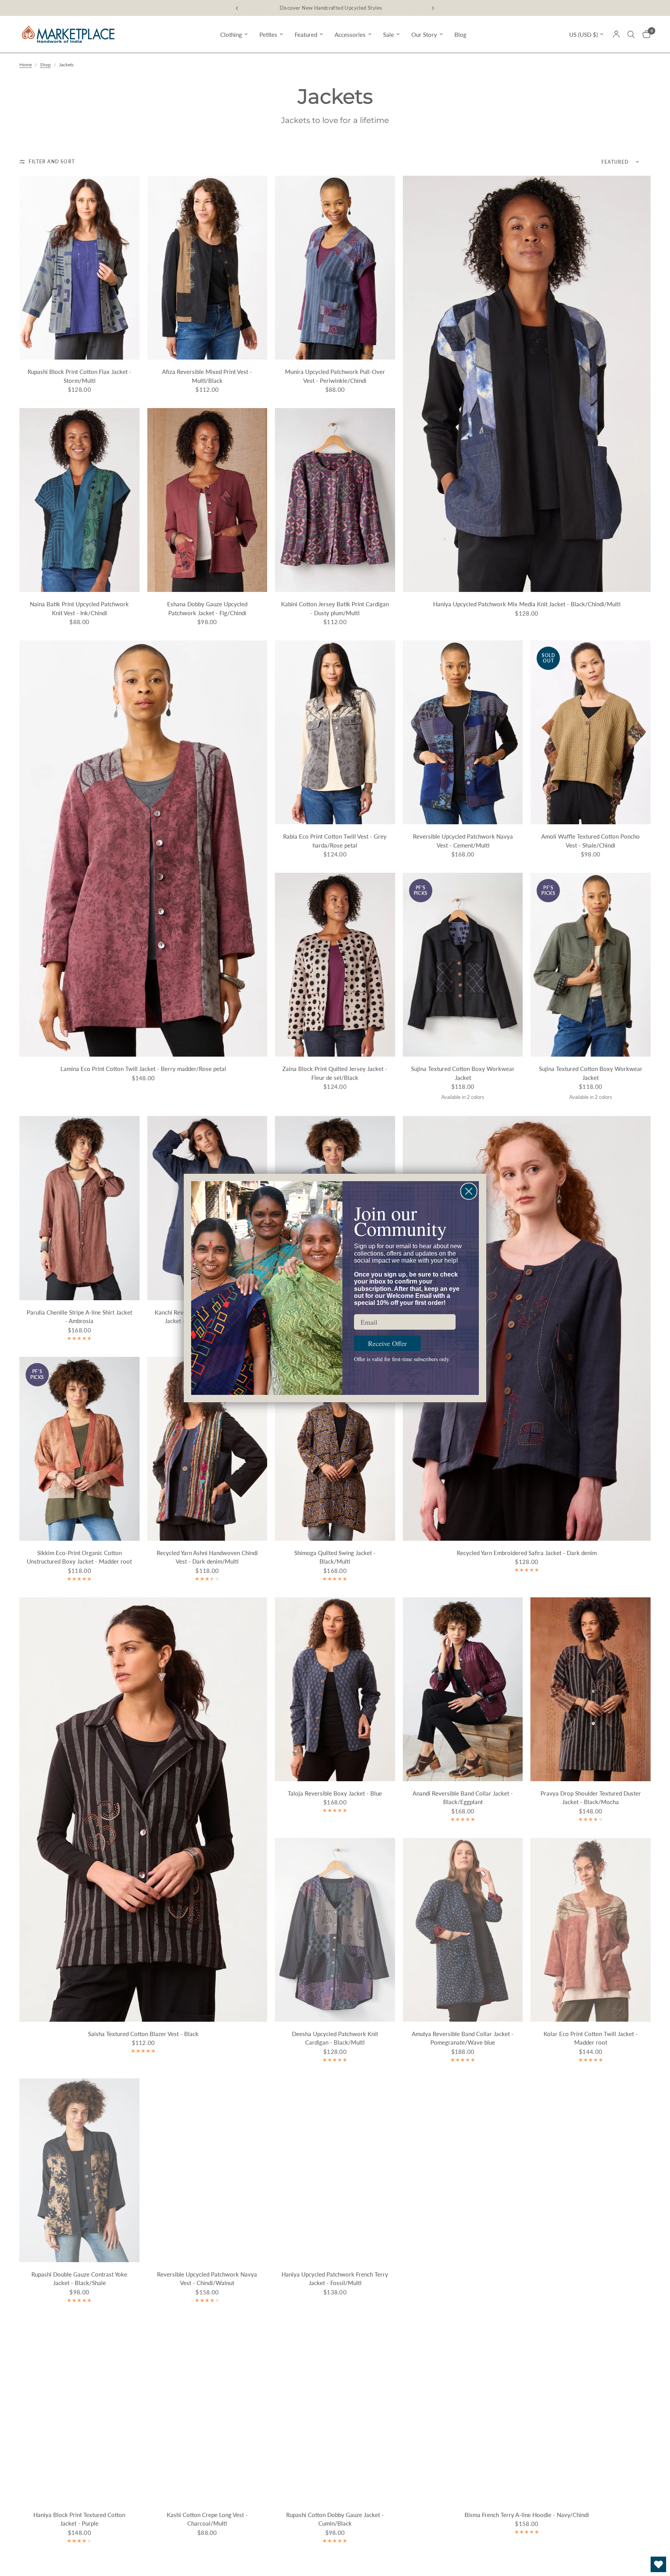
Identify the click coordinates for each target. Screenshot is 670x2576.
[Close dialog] (469, 1191)
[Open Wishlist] (658, 2564)
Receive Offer (387, 1343)
